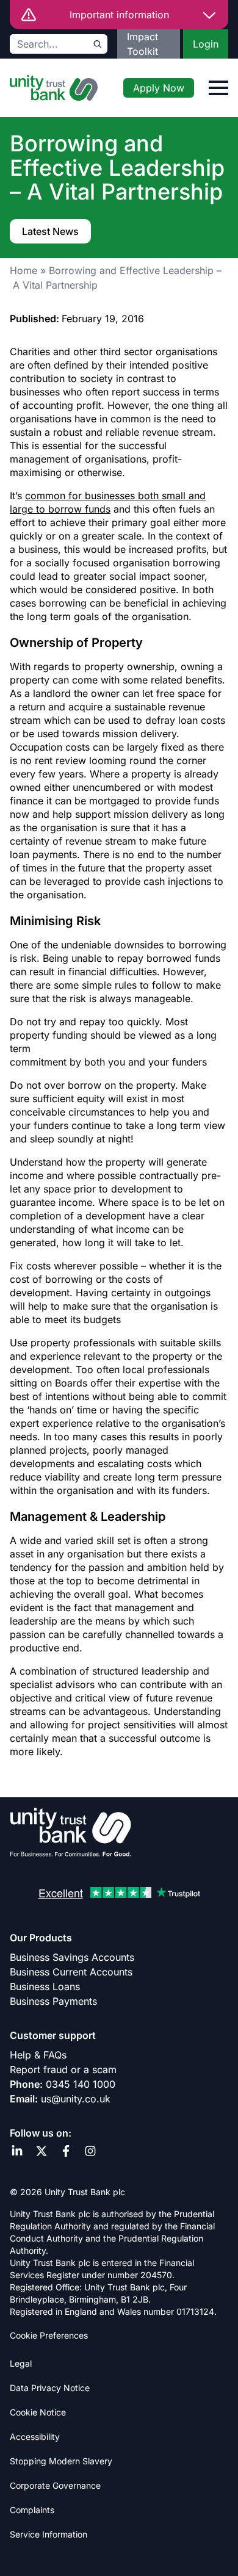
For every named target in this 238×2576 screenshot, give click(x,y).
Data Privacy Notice (50, 2388)
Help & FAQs (38, 2055)
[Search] (98, 44)
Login (206, 44)
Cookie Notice (38, 2412)
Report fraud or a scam (63, 2069)
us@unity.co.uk (76, 2099)
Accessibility (35, 2437)
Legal (21, 2363)
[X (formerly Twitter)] (41, 2151)
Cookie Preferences (49, 2335)
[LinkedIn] (17, 2151)
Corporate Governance (55, 2485)
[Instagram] (90, 2151)
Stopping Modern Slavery (61, 2461)
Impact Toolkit (142, 44)
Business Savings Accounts (72, 1957)
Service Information (49, 2534)
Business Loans (45, 1986)
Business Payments (53, 2001)
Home (23, 270)
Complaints (32, 2510)
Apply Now (159, 88)
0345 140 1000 (81, 2084)
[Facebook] (66, 2151)
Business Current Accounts (71, 1972)
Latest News (50, 231)
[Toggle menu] (218, 88)
